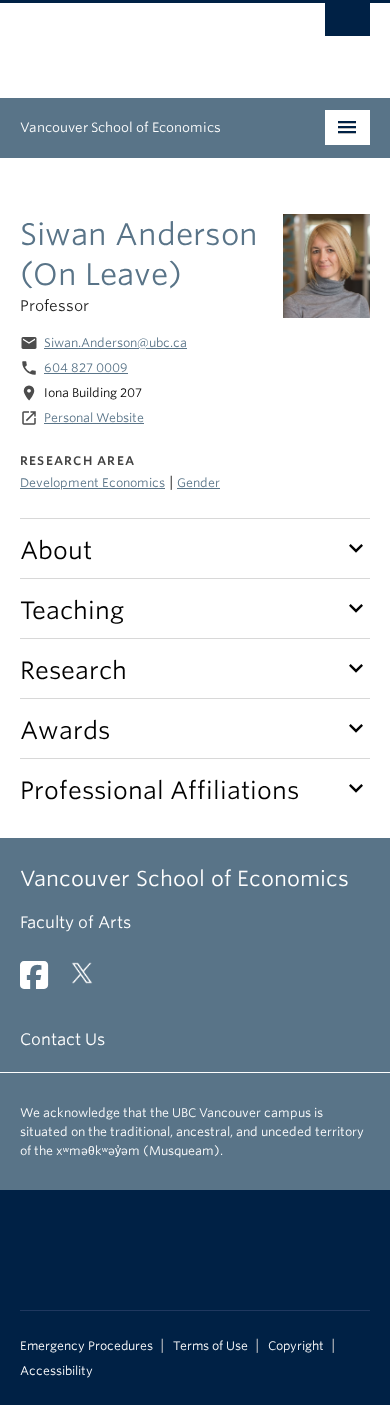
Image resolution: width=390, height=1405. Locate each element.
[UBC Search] (347, 25)
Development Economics (92, 482)
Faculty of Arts (75, 922)
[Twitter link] (89, 981)
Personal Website (94, 417)
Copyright (296, 1346)
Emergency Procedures (86, 1346)
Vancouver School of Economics (120, 127)
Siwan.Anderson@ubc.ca (115, 342)
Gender (198, 482)
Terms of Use (210, 1346)
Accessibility (56, 1371)
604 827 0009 (86, 367)
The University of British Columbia (142, 41)
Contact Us (62, 1039)
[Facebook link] (41, 981)
